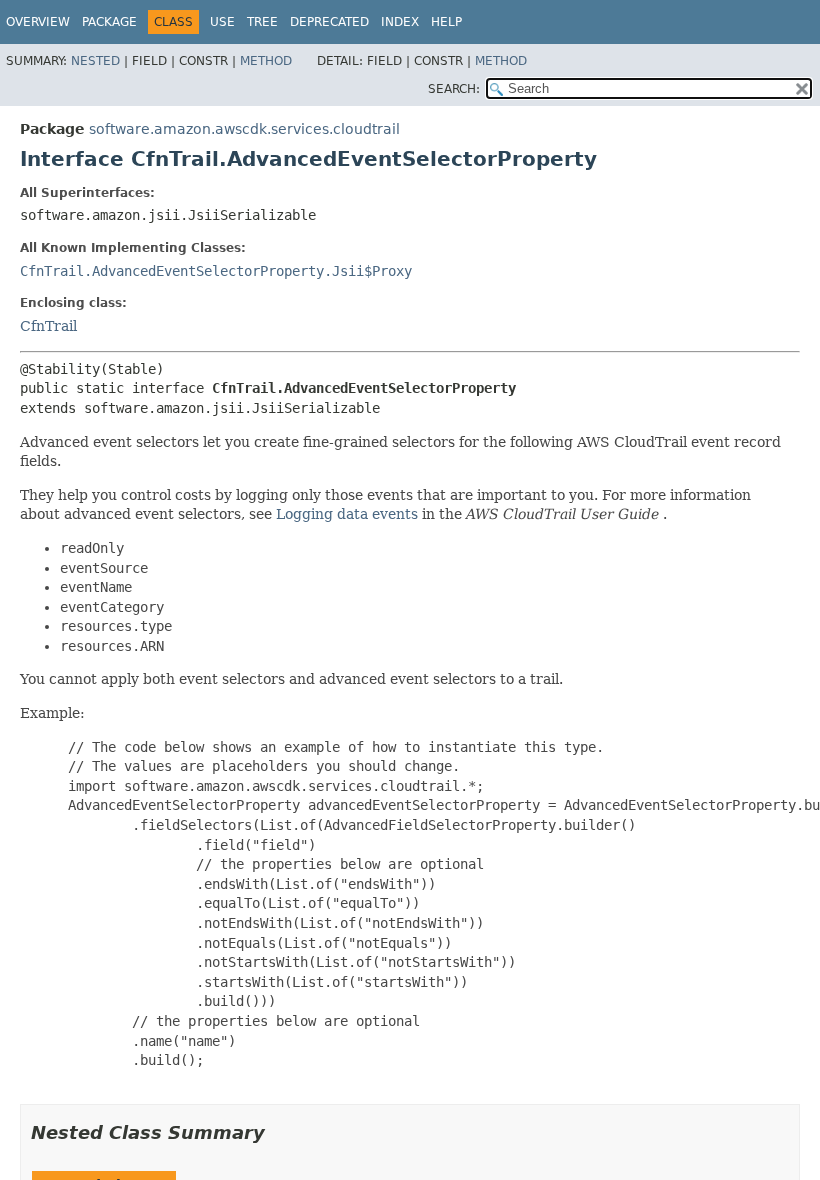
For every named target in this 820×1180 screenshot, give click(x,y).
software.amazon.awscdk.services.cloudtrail (244, 129)
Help (446, 22)
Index (400, 22)
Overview (38, 22)
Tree (262, 22)
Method (266, 61)
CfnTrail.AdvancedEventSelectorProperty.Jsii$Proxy (216, 271)
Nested (95, 61)
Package (109, 22)
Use (222, 22)
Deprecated (329, 22)
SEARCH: (454, 89)
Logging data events (347, 514)
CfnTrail (48, 326)
